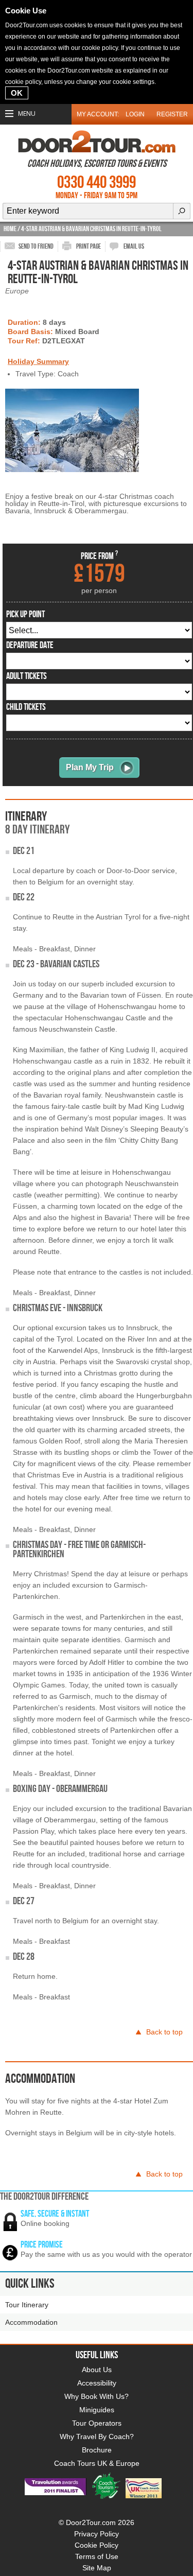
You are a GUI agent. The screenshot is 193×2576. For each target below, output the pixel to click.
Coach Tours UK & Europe (97, 2463)
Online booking (45, 2223)
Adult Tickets (27, 676)
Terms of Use (97, 2556)
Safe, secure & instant (55, 2214)
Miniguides (97, 2410)
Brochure (97, 2450)
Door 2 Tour (97, 142)
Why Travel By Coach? (97, 2436)
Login (135, 114)
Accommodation (31, 2322)
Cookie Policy (97, 2545)
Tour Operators (97, 2423)
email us (134, 246)
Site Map (97, 2568)
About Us (97, 2370)
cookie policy (100, 48)
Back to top (164, 2032)
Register (172, 114)
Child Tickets (26, 707)
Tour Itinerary (27, 2305)
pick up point (25, 615)
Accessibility (97, 2383)
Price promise (42, 2245)
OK (17, 93)
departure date (30, 646)
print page (89, 246)
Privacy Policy (97, 2534)
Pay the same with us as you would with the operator (106, 2254)
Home (10, 229)
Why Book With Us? (97, 2396)
